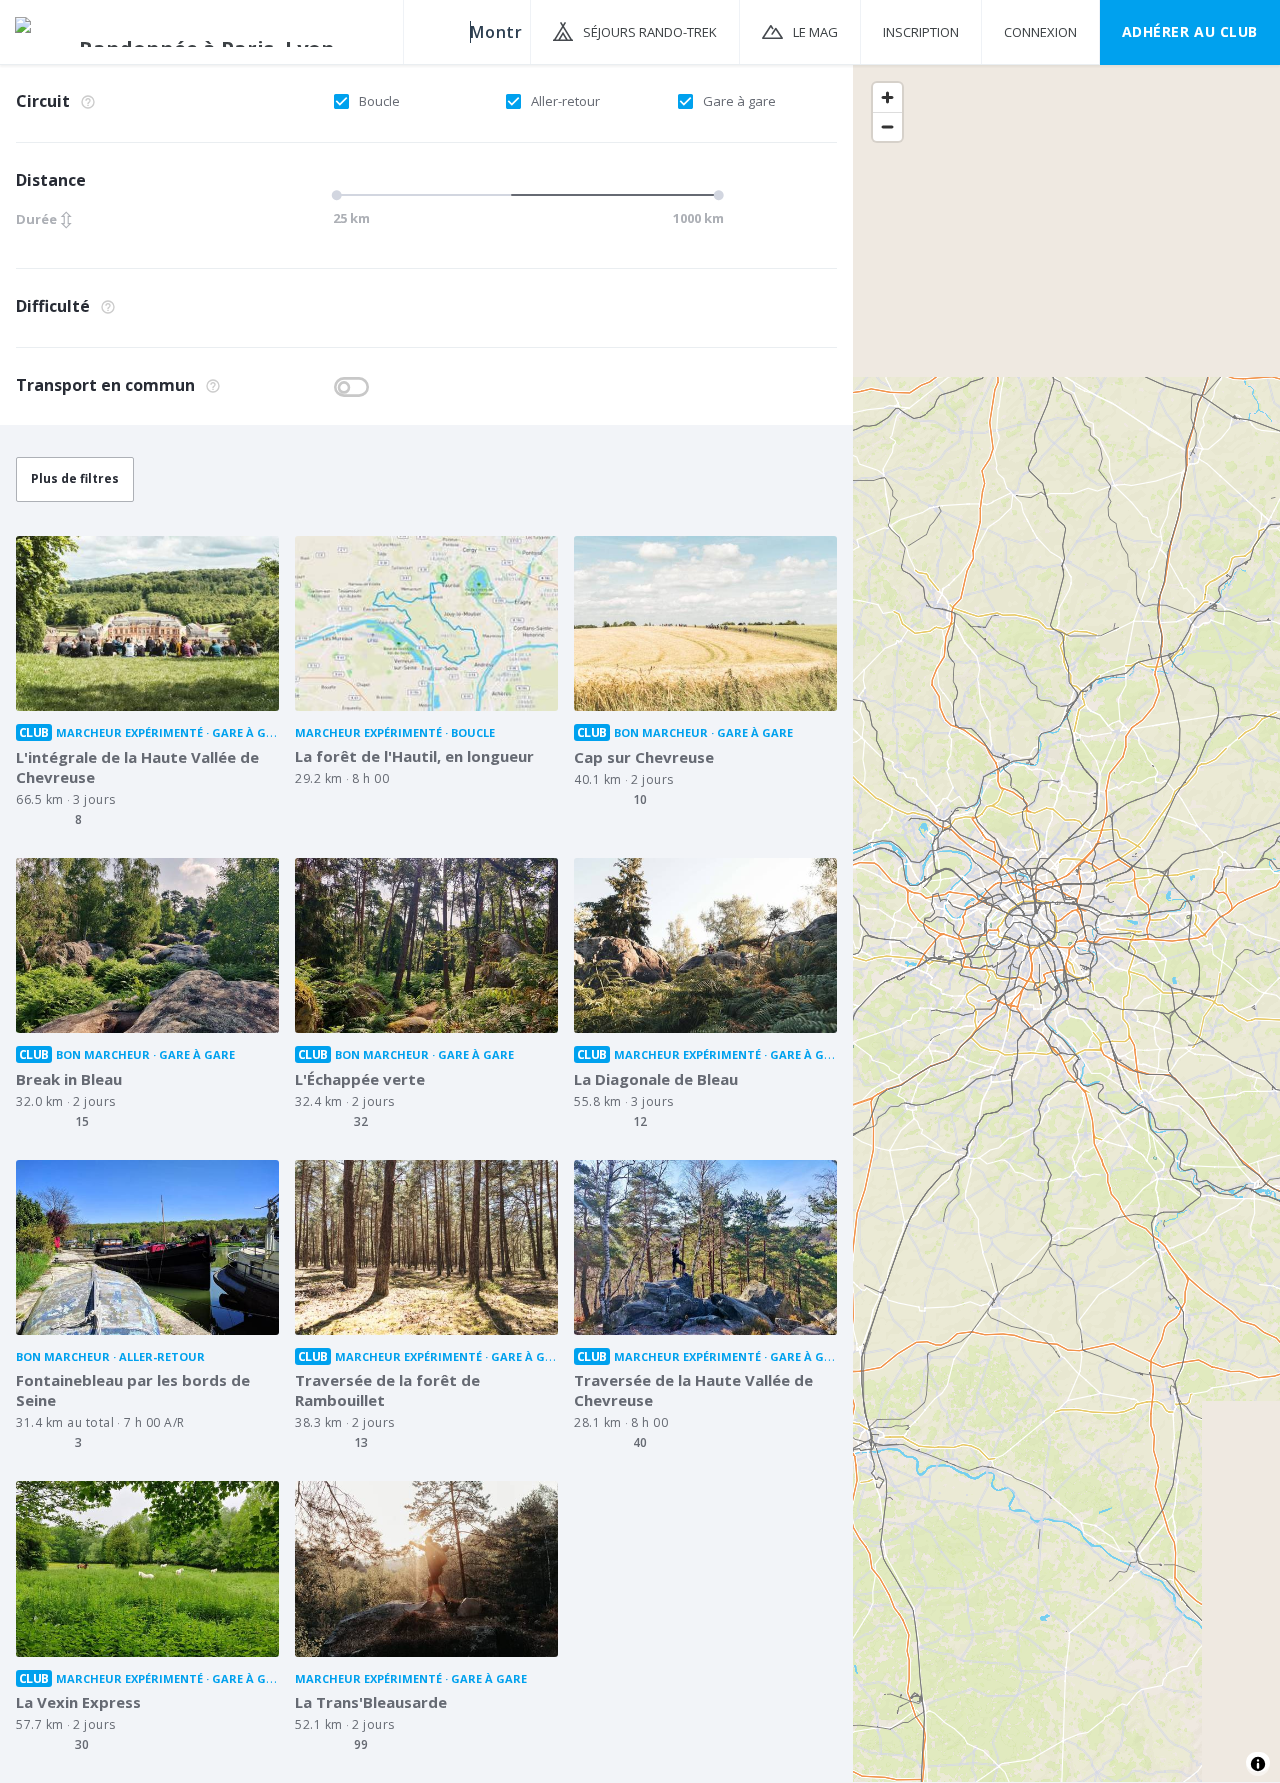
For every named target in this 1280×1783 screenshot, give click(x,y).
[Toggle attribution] (1258, 1764)
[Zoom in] (887, 97)
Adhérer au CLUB (1190, 31)
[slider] (518, 195)
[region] (1066, 922)
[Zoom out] (887, 126)
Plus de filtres (75, 478)
